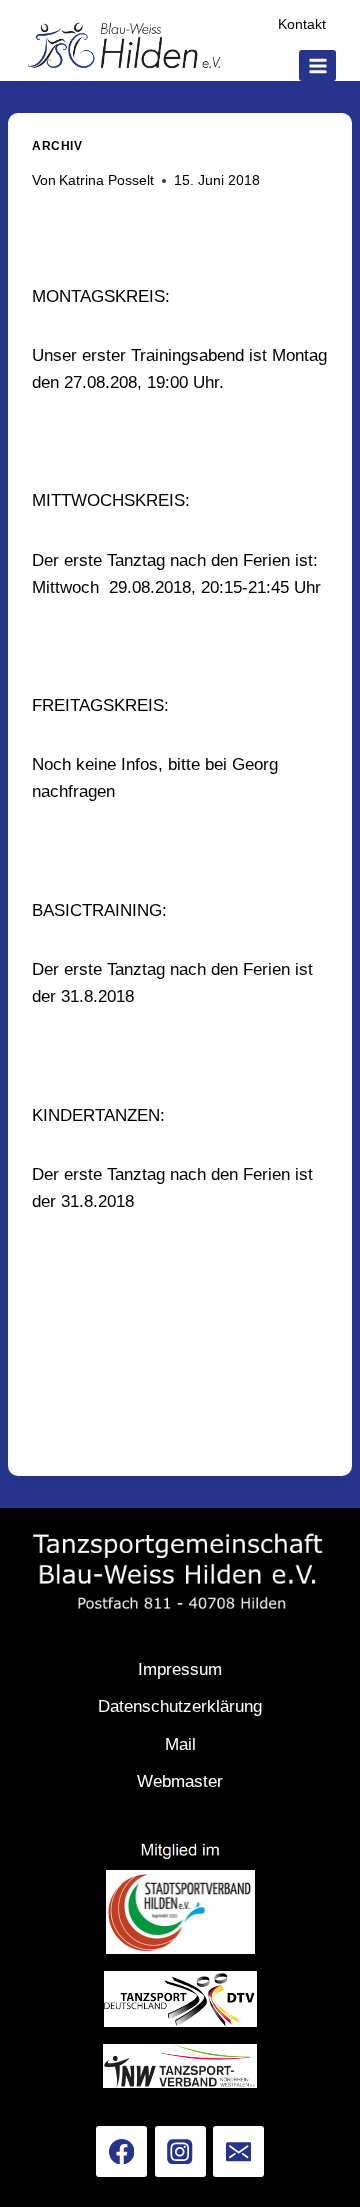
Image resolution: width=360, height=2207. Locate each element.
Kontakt (302, 24)
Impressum (180, 1669)
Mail (180, 1744)
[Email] (238, 2151)
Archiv (57, 146)
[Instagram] (180, 2151)
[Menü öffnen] (317, 65)
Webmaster (180, 1781)
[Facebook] (121, 2151)
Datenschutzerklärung (180, 1706)
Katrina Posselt (106, 180)
